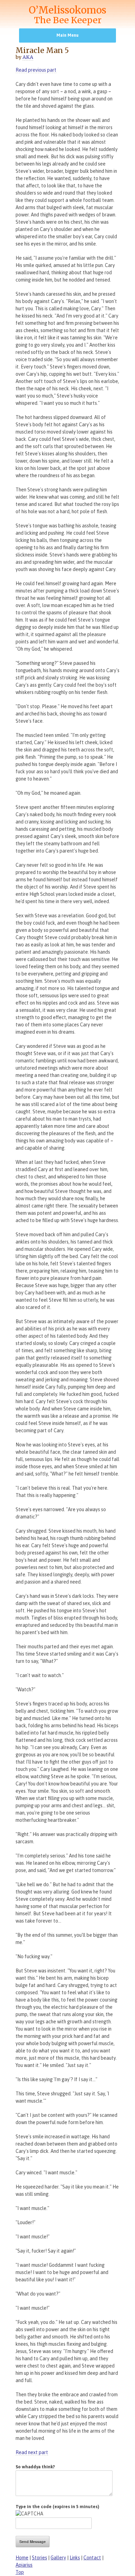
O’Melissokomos (67, 15)
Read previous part (36, 70)
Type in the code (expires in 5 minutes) (57, 2507)
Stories (39, 2558)
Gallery (58, 2558)
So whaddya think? (35, 2467)
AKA (28, 57)
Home (22, 2558)
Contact (92, 2558)
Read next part (32, 2452)
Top (20, 2572)
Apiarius (24, 2565)
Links (75, 2558)
